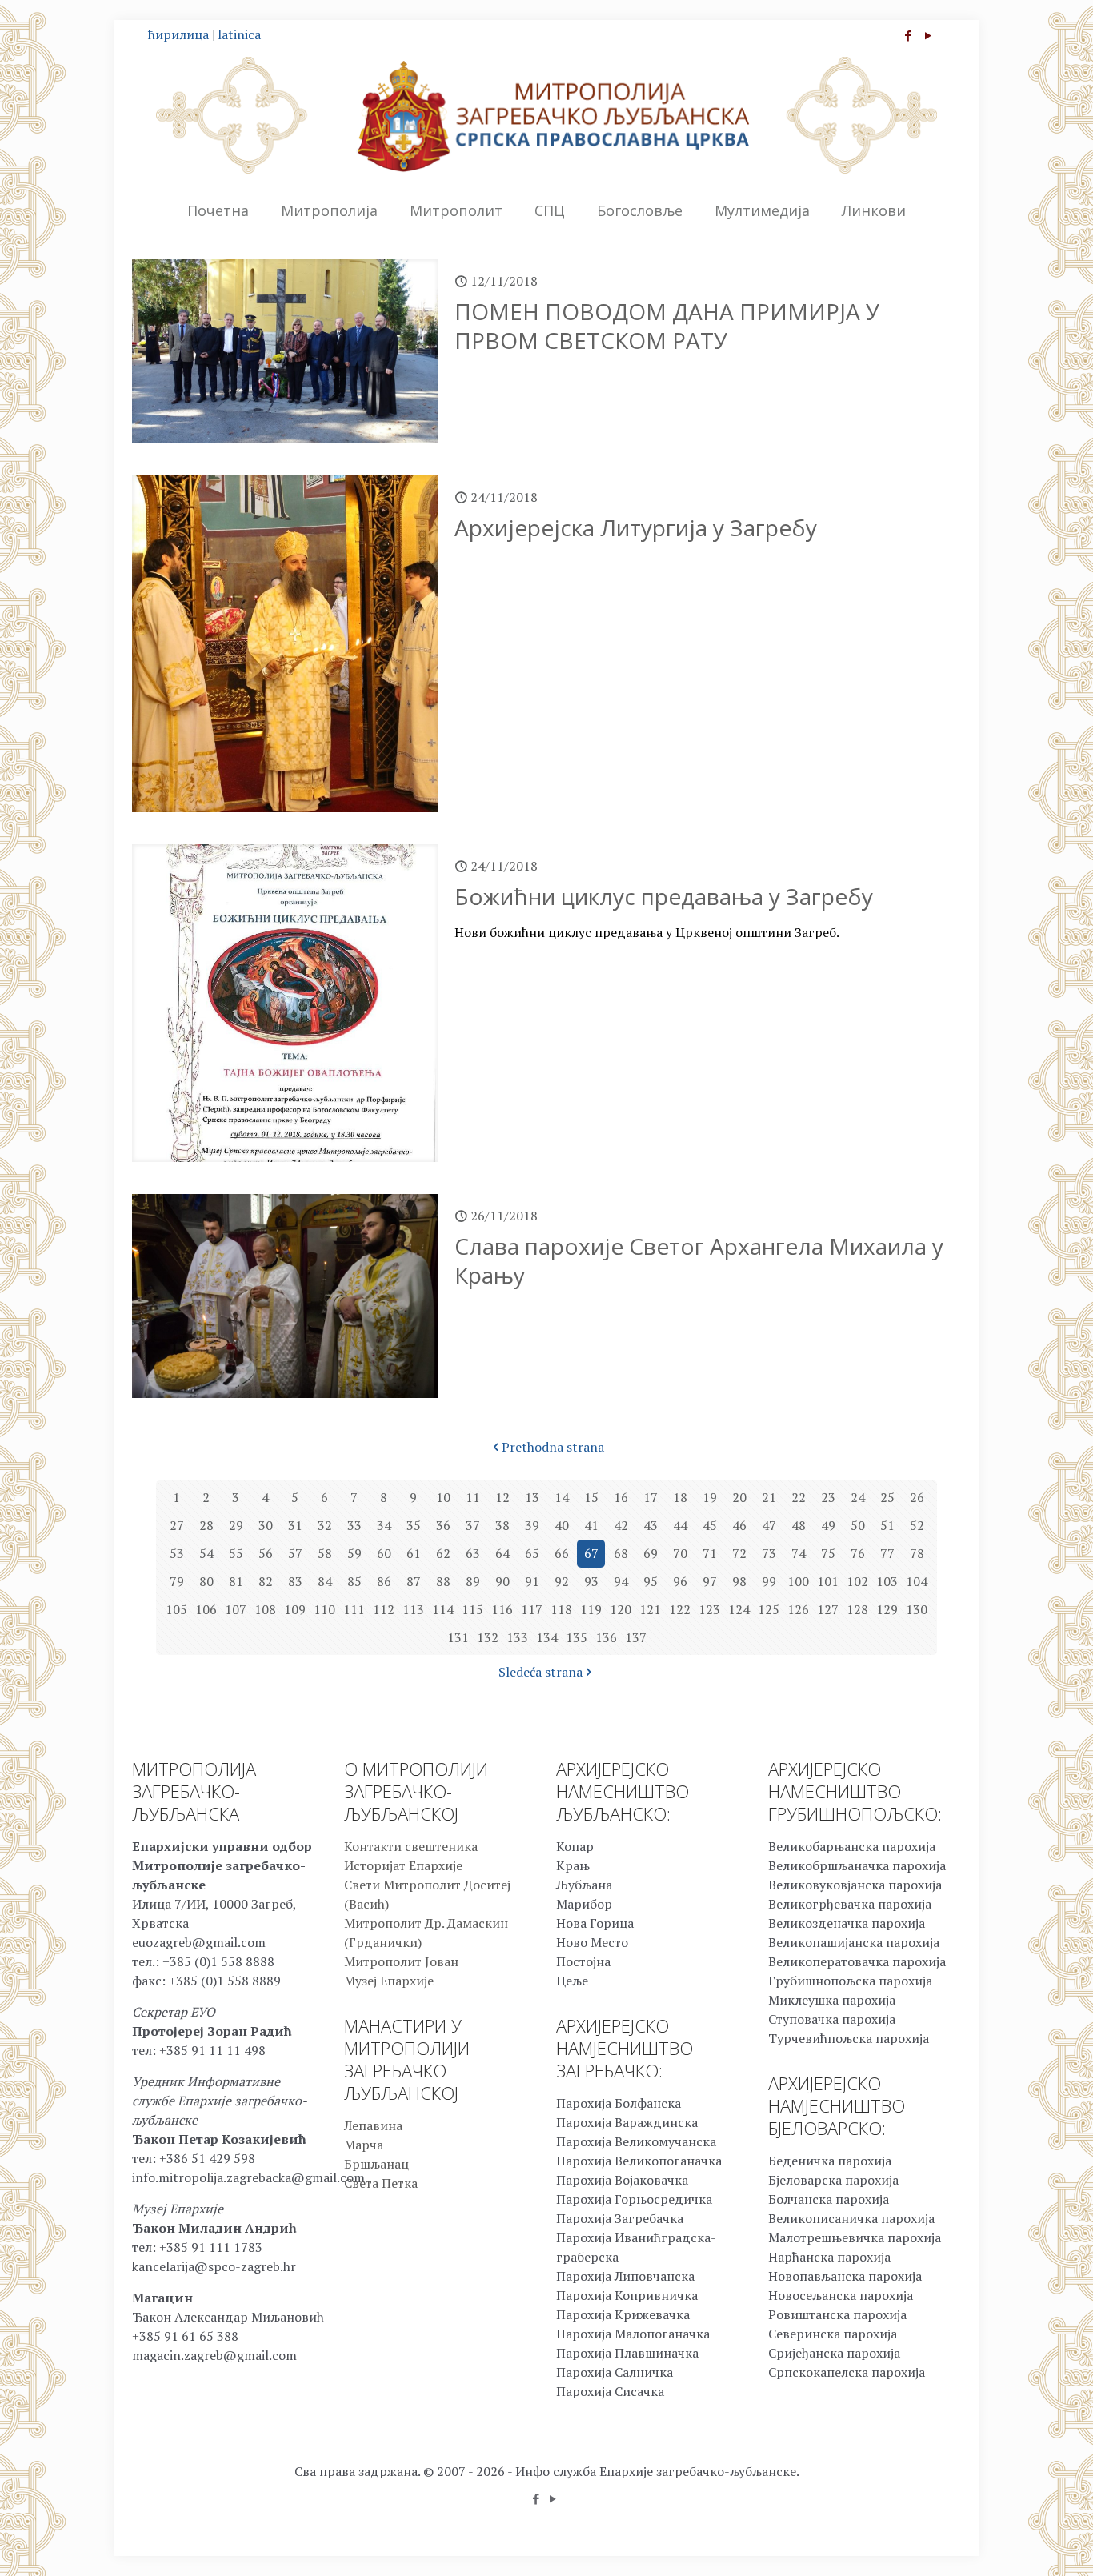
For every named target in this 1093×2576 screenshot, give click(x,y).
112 (384, 1609)
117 (532, 1609)
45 (710, 1525)
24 (858, 1497)
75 (828, 1553)
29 (236, 1525)
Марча (364, 2145)
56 (266, 1553)
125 (769, 1609)
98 (739, 1581)
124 (739, 1609)
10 (443, 1497)
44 (680, 1525)
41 (591, 1525)
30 (266, 1525)
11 (473, 1497)
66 (562, 1553)
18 (680, 1497)
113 (413, 1609)
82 (266, 1581)
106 (206, 1609)
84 (325, 1581)
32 (325, 1525)
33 (354, 1525)
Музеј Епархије (389, 1981)
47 (769, 1525)
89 (473, 1581)
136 (606, 1637)
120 (621, 1609)
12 (502, 1497)
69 (651, 1553)
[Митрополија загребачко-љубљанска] (546, 115)
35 (414, 1525)
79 (177, 1581)
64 (502, 1553)
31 (295, 1525)
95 (651, 1581)
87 (414, 1581)
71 (710, 1553)
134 (547, 1637)
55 (236, 1553)
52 (917, 1525)
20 (739, 1497)
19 (710, 1497)
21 (769, 1497)
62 (443, 1553)
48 (799, 1525)
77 (887, 1553)
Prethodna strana (553, 1447)
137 (636, 1637)
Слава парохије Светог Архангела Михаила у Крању (699, 1260)
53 (177, 1553)
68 (621, 1553)
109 (295, 1609)
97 (710, 1581)
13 (532, 1497)
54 (206, 1553)
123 (709, 1609)
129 (887, 1609)
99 (769, 1581)
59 (354, 1553)
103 (887, 1581)
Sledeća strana (540, 1672)
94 (621, 1581)
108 (265, 1609)
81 (236, 1581)
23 (828, 1497)
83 (295, 1581)
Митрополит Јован (401, 1961)
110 (324, 1609)
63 (473, 1553)
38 (502, 1525)
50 (858, 1525)
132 (488, 1637)
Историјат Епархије (403, 1865)
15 (591, 1497)
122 (680, 1609)
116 (502, 1609)
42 (621, 1525)
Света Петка (381, 2183)
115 (472, 1609)
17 (651, 1497)
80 (206, 1581)
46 (739, 1525)
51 (887, 1525)
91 (532, 1581)
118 (561, 1609)
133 (517, 1637)
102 (857, 1581)
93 (591, 1581)
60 (384, 1553)
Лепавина (373, 2125)
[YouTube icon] (928, 35)
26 (917, 1497)
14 (562, 1497)
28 (206, 1525)
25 (887, 1497)
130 (917, 1609)
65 (532, 1553)
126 (798, 1609)
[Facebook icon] (908, 35)
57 (295, 1553)
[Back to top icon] (1016, 2543)
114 (443, 1609)
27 (177, 1525)
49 (828, 1525)
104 (917, 1581)
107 (236, 1609)
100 (798, 1581)
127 (828, 1609)
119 (591, 1609)
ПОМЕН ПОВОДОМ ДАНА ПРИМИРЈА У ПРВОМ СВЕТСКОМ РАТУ (667, 326)
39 (532, 1525)
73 (769, 1553)
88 (443, 1581)
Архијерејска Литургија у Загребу (636, 527)
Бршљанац (376, 2164)
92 (562, 1581)
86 (384, 1581)
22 (799, 1497)
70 (680, 1553)
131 (458, 1637)
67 (591, 1553)
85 (354, 1581)
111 (354, 1609)
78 (917, 1553)
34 (384, 1525)
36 (443, 1525)
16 (621, 1497)
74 (799, 1553)
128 (857, 1609)
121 (650, 1609)
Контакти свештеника (411, 1846)
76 (858, 1553)
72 (739, 1553)
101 (828, 1581)
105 (176, 1609)
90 (502, 1581)
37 (473, 1525)
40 (562, 1525)
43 (651, 1525)
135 (577, 1637)
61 (414, 1553)
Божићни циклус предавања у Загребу (664, 896)
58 (325, 1553)
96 (680, 1581)
